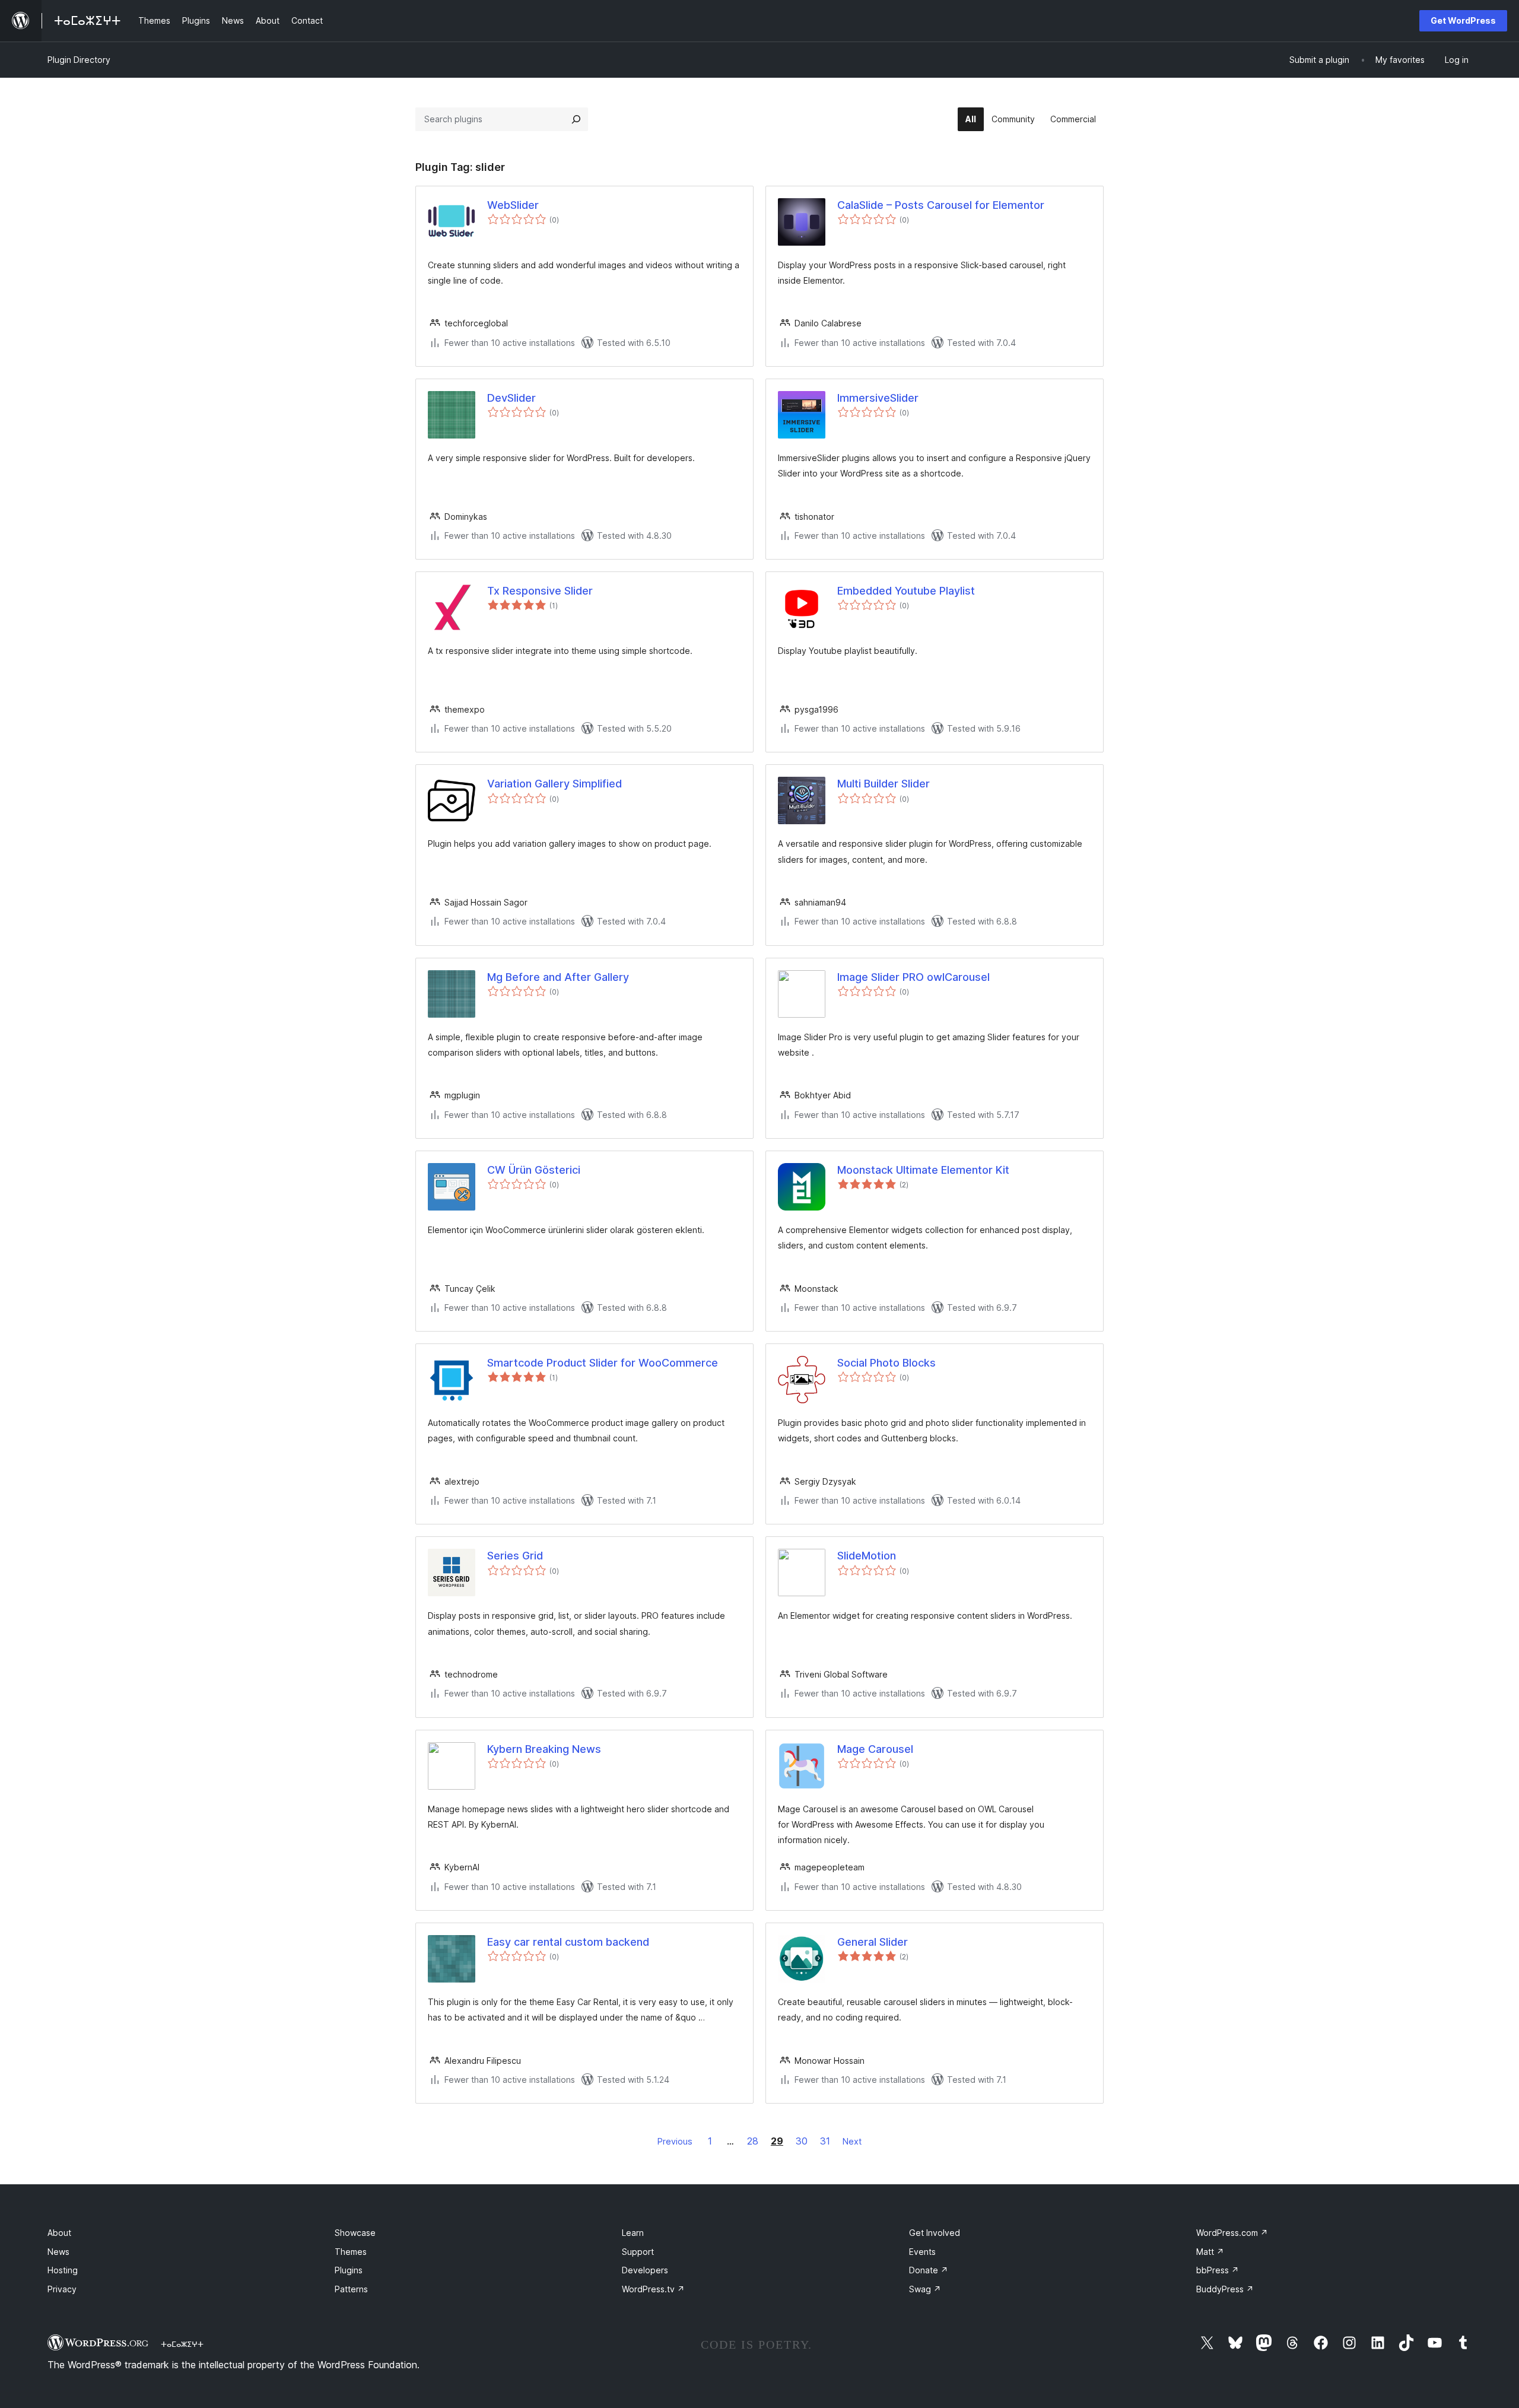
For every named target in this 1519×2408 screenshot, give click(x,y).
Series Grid (515, 1556)
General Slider (873, 1942)
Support (638, 2252)
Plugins (349, 2270)
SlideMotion (867, 1556)
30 (802, 2141)
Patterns (351, 2289)
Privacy (62, 2289)
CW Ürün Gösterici (534, 1170)
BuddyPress (1225, 2289)
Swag (925, 2289)
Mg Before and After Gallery (558, 977)
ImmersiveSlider (878, 398)
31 (825, 2141)
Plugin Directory (79, 60)
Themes (351, 2252)
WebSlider (513, 205)
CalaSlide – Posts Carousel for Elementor (941, 205)
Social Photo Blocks (886, 1363)
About (59, 2233)
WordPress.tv (653, 2289)
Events (922, 2252)
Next (852, 2141)
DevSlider (511, 398)
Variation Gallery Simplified (554, 784)
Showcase (355, 2233)
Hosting (63, 2270)
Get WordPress (1463, 20)
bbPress (1218, 2270)
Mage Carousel (875, 1749)
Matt (1210, 2252)
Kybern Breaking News (544, 1749)
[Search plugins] (576, 119)
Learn (633, 2233)
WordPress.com (1232, 2233)
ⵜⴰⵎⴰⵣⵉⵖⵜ (182, 2344)
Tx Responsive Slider (540, 591)
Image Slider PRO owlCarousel (913, 977)
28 (753, 2141)
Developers (645, 2270)
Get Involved (935, 2233)
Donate (929, 2270)
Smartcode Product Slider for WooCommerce (603, 1363)
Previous (675, 2141)
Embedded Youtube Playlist (906, 591)
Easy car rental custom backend (568, 1942)
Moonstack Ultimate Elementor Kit (923, 1170)
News (58, 2252)
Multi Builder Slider (884, 784)
